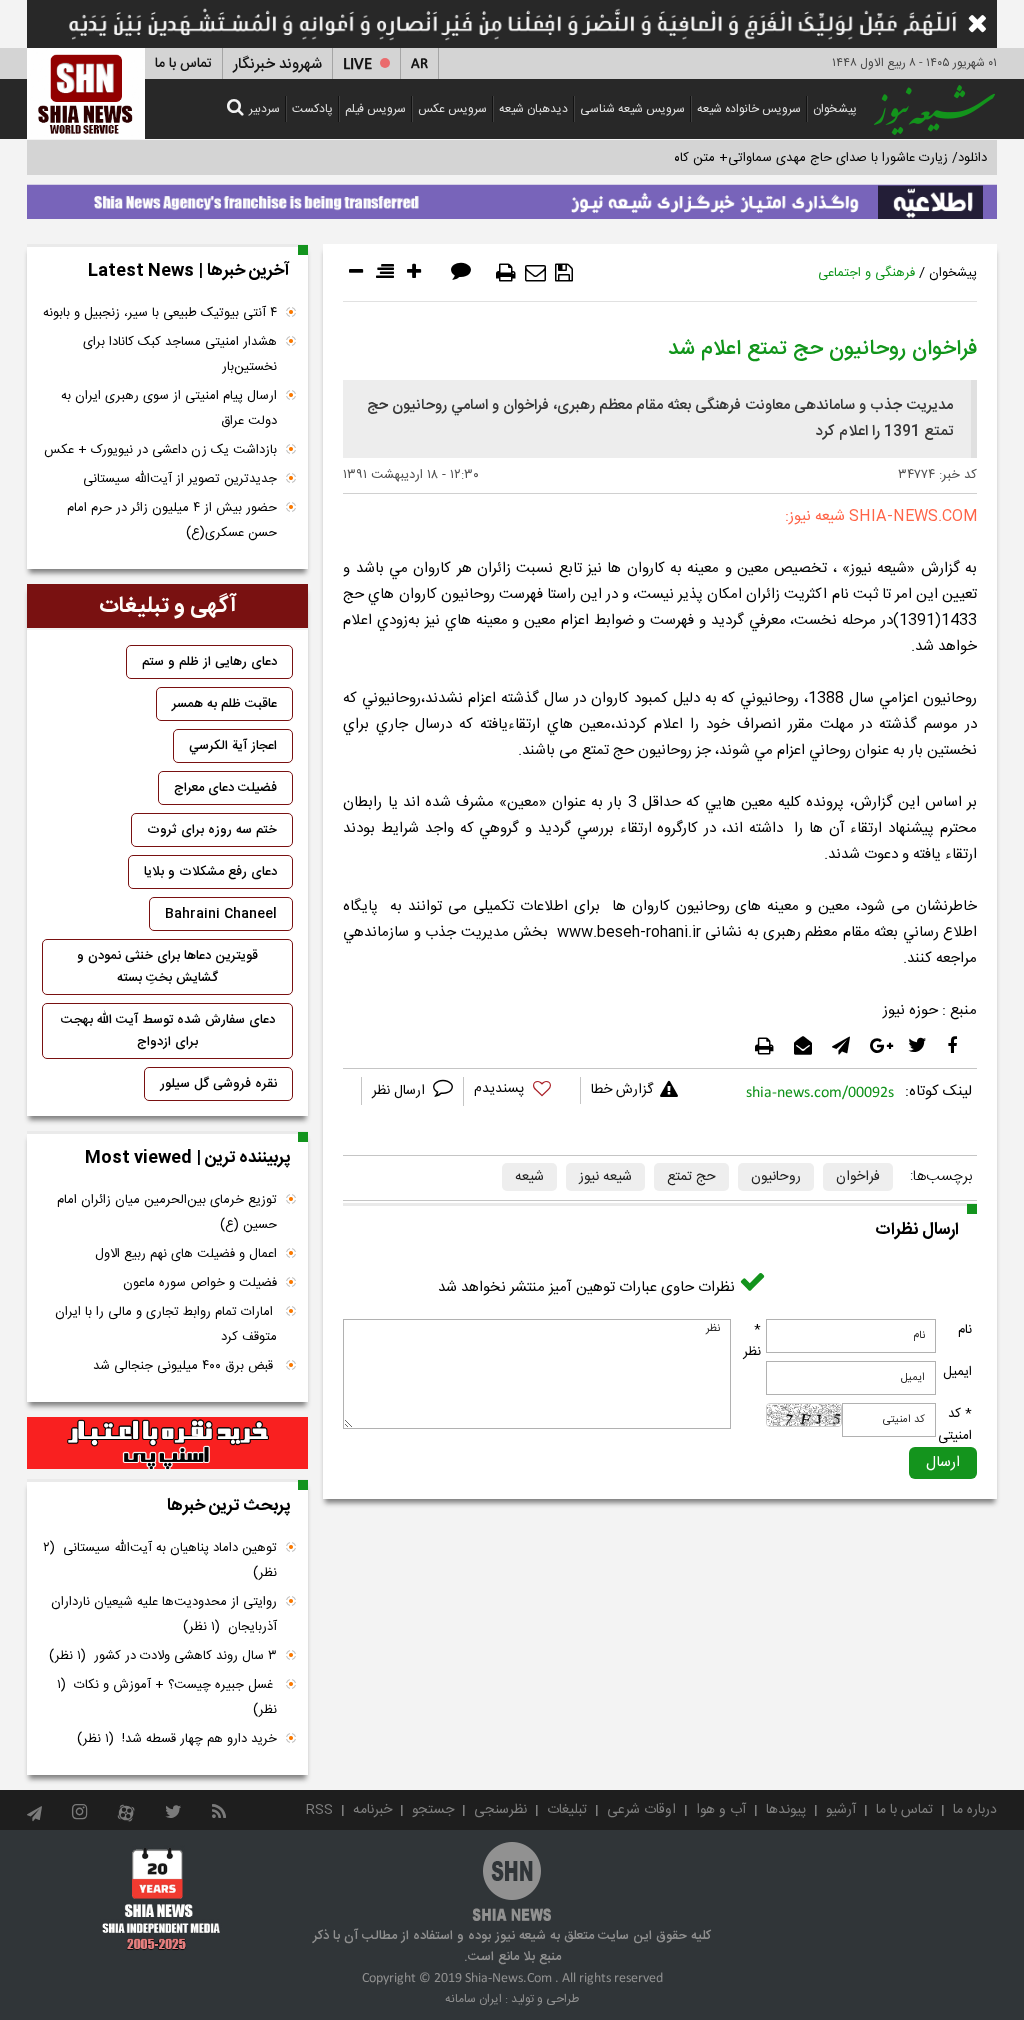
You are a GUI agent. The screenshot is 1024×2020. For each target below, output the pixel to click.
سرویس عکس (452, 109)
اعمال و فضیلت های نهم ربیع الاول (186, 1254)
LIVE (357, 64)
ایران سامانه (473, 1999)
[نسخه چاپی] (506, 273)
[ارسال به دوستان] (535, 273)
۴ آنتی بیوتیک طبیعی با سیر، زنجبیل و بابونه (160, 313)
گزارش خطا (622, 1090)
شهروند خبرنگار (277, 64)
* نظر (752, 1341)
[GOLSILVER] (167, 1443)
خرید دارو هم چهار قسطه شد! (177, 1739)
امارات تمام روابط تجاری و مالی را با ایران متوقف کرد (166, 1324)
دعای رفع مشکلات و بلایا (210, 872)
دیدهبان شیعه (533, 109)
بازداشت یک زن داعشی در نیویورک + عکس (160, 450)
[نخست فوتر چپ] (161, 1898)
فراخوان (858, 1177)
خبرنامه (372, 1810)
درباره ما (975, 1810)
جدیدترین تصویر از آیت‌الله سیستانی (180, 479)
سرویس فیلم (375, 109)
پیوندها (786, 1810)
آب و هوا (721, 1810)
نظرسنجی (500, 1810)
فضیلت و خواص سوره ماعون (200, 1283)
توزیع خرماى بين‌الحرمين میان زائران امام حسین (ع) (167, 1212)
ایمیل (957, 1372)
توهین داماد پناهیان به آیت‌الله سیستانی (160, 1560)
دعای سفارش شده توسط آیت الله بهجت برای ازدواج (168, 1031)
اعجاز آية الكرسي (233, 746)
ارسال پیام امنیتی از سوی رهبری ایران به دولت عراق (169, 408)
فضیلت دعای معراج (225, 788)
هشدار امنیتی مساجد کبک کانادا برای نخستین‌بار (180, 354)
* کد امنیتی (955, 1425)
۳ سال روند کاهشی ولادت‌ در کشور (163, 1656)
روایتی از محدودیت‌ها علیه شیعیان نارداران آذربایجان (164, 1614)
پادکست (312, 109)
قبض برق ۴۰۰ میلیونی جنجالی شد (185, 1366)
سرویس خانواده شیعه (749, 109)
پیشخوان (835, 109)
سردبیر (264, 109)
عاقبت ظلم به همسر (224, 704)
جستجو (433, 1810)
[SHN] (86, 93)
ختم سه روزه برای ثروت (212, 830)
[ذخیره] (564, 273)
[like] (522, 1091)
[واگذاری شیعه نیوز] (512, 197)
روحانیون (776, 1177)
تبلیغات (567, 1810)
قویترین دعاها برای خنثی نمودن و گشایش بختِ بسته (167, 967)
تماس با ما (183, 64)
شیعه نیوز (605, 1177)
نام (965, 1330)
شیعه (529, 1177)
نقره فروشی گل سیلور (218, 1084)
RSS (319, 1810)
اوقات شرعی (641, 1810)
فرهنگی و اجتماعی (866, 273)
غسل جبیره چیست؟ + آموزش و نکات (167, 1697)
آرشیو (841, 1810)
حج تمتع (691, 1177)
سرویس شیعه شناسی (632, 109)
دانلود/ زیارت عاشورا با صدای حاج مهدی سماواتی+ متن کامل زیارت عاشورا (790, 158)
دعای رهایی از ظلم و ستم (209, 662)
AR (419, 64)
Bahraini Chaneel (221, 914)
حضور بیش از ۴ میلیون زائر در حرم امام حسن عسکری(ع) (172, 520)
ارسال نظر (400, 1091)
